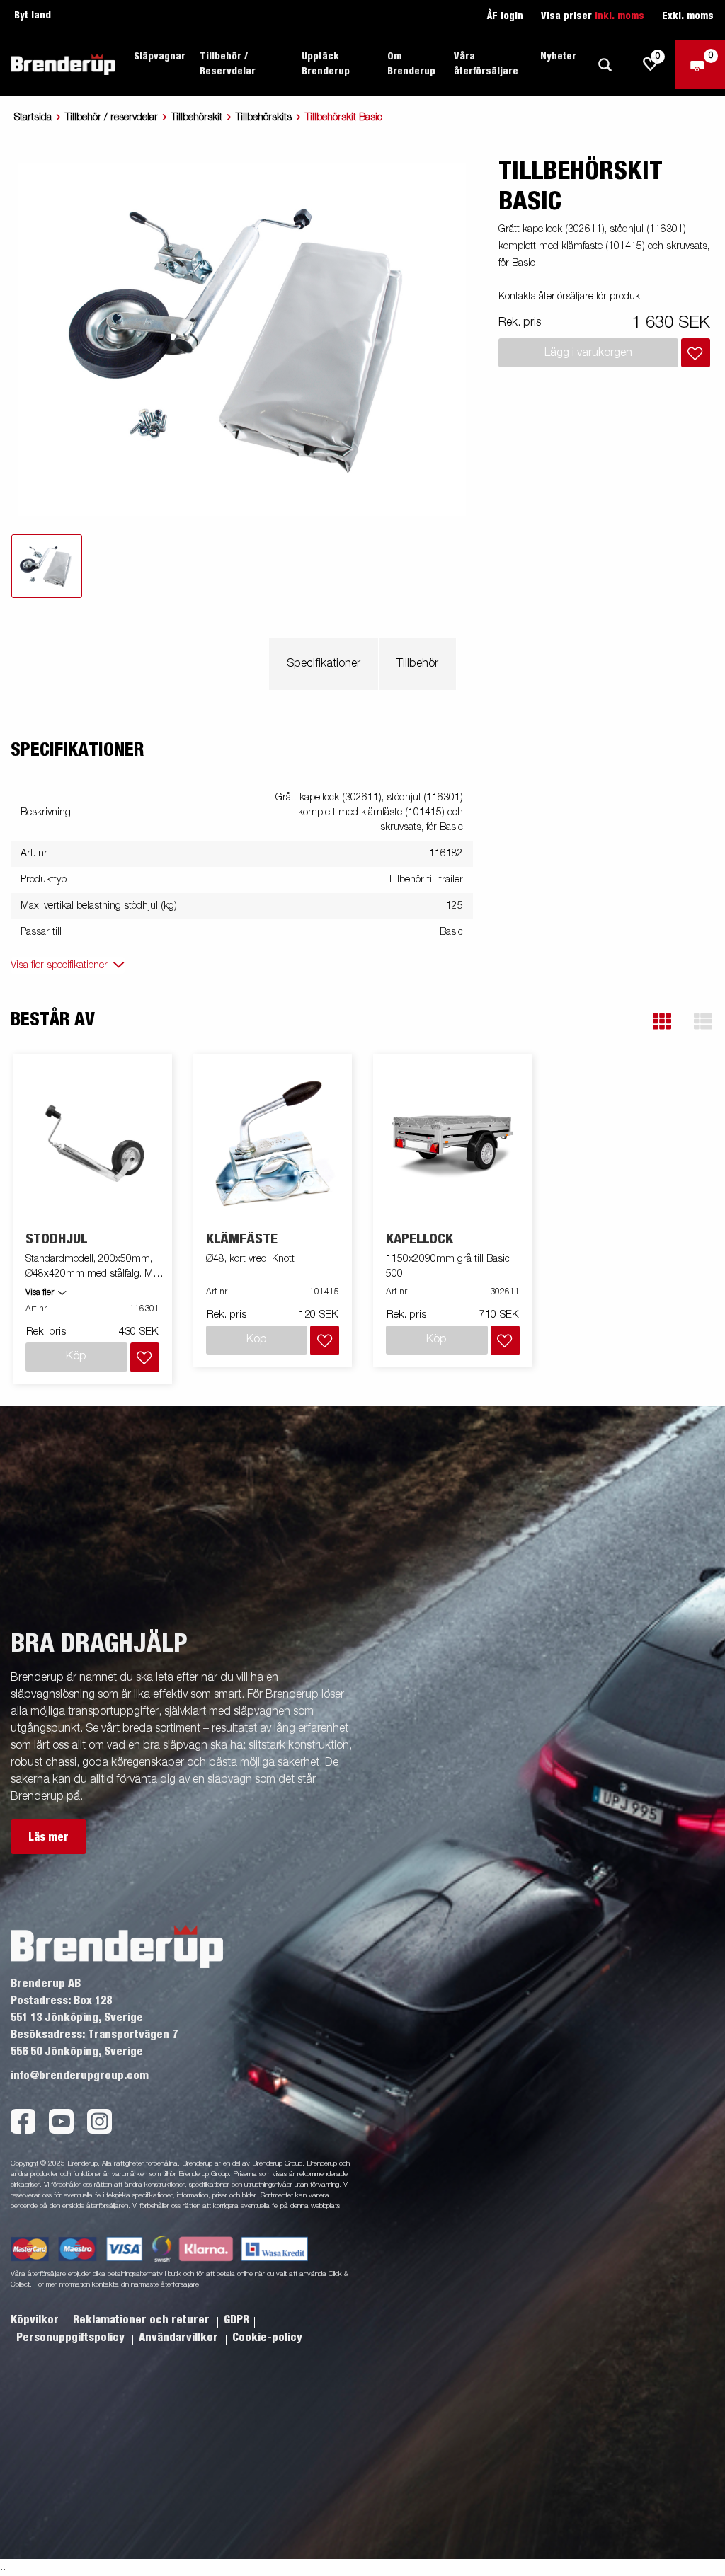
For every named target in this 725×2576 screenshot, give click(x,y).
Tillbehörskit (197, 117)
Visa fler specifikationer (59, 965)
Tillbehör (417, 664)
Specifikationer (324, 664)
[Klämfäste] (273, 1143)
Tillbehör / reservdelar (112, 117)
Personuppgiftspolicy (72, 2338)
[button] (662, 1022)
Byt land (33, 16)
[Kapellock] (453, 1143)
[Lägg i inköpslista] (696, 353)
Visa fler (40, 1293)
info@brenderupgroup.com (80, 2076)
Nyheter (558, 57)
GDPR (236, 2320)
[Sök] (605, 65)
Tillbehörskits (264, 117)
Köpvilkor (36, 2320)
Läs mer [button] (48, 1837)
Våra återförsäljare (486, 64)
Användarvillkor (180, 2338)
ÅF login (505, 16)
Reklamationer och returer (143, 2320)
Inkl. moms (620, 16)
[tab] (47, 566)
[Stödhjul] (93, 1143)
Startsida (33, 117)
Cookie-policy (267, 2338)
